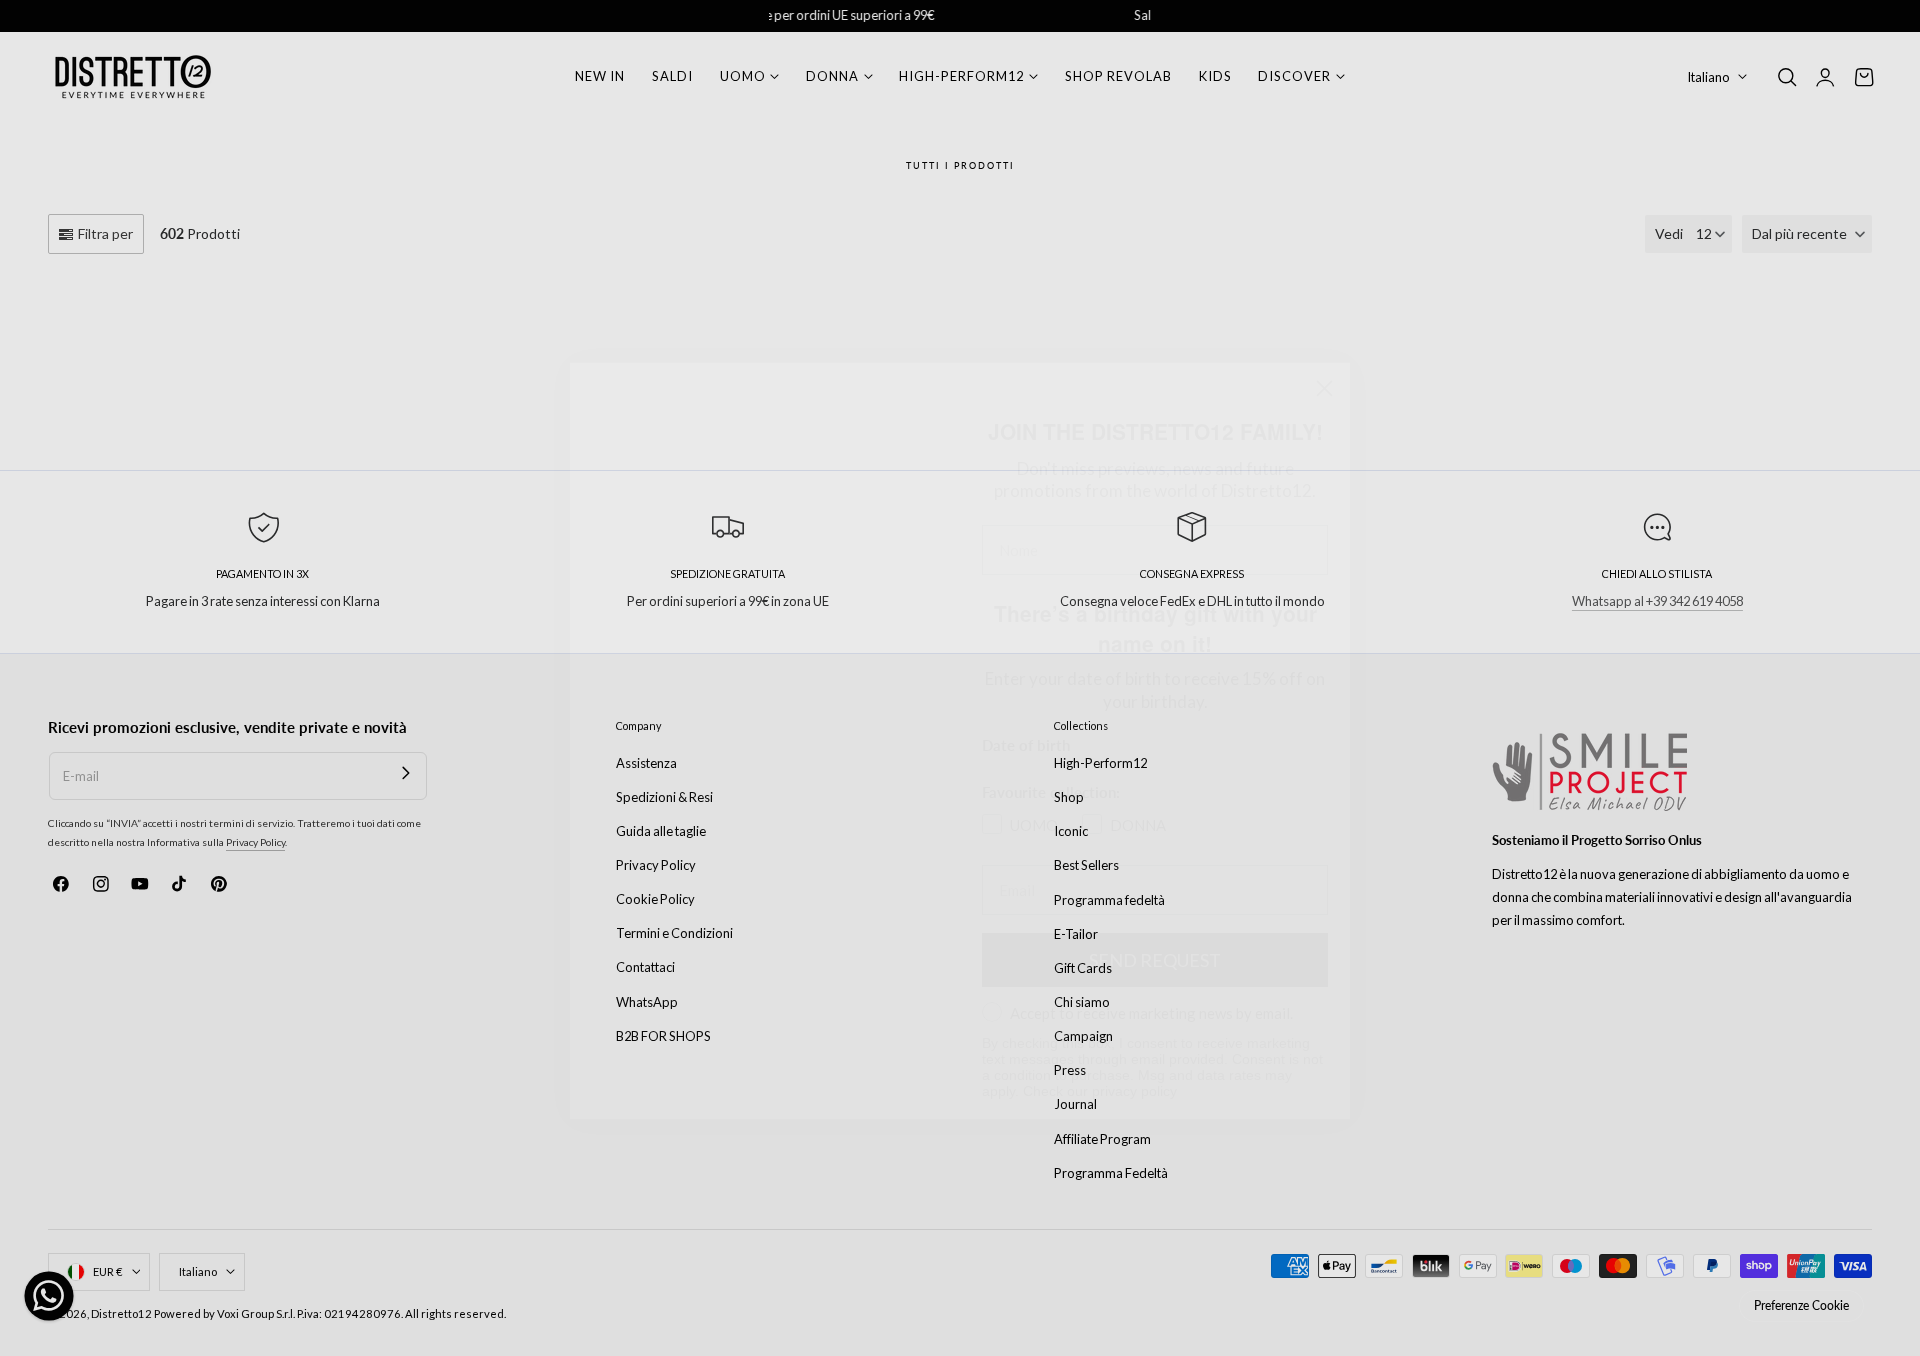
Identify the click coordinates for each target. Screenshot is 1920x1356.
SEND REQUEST (1155, 922)
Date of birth (1026, 656)
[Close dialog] (1324, 300)
